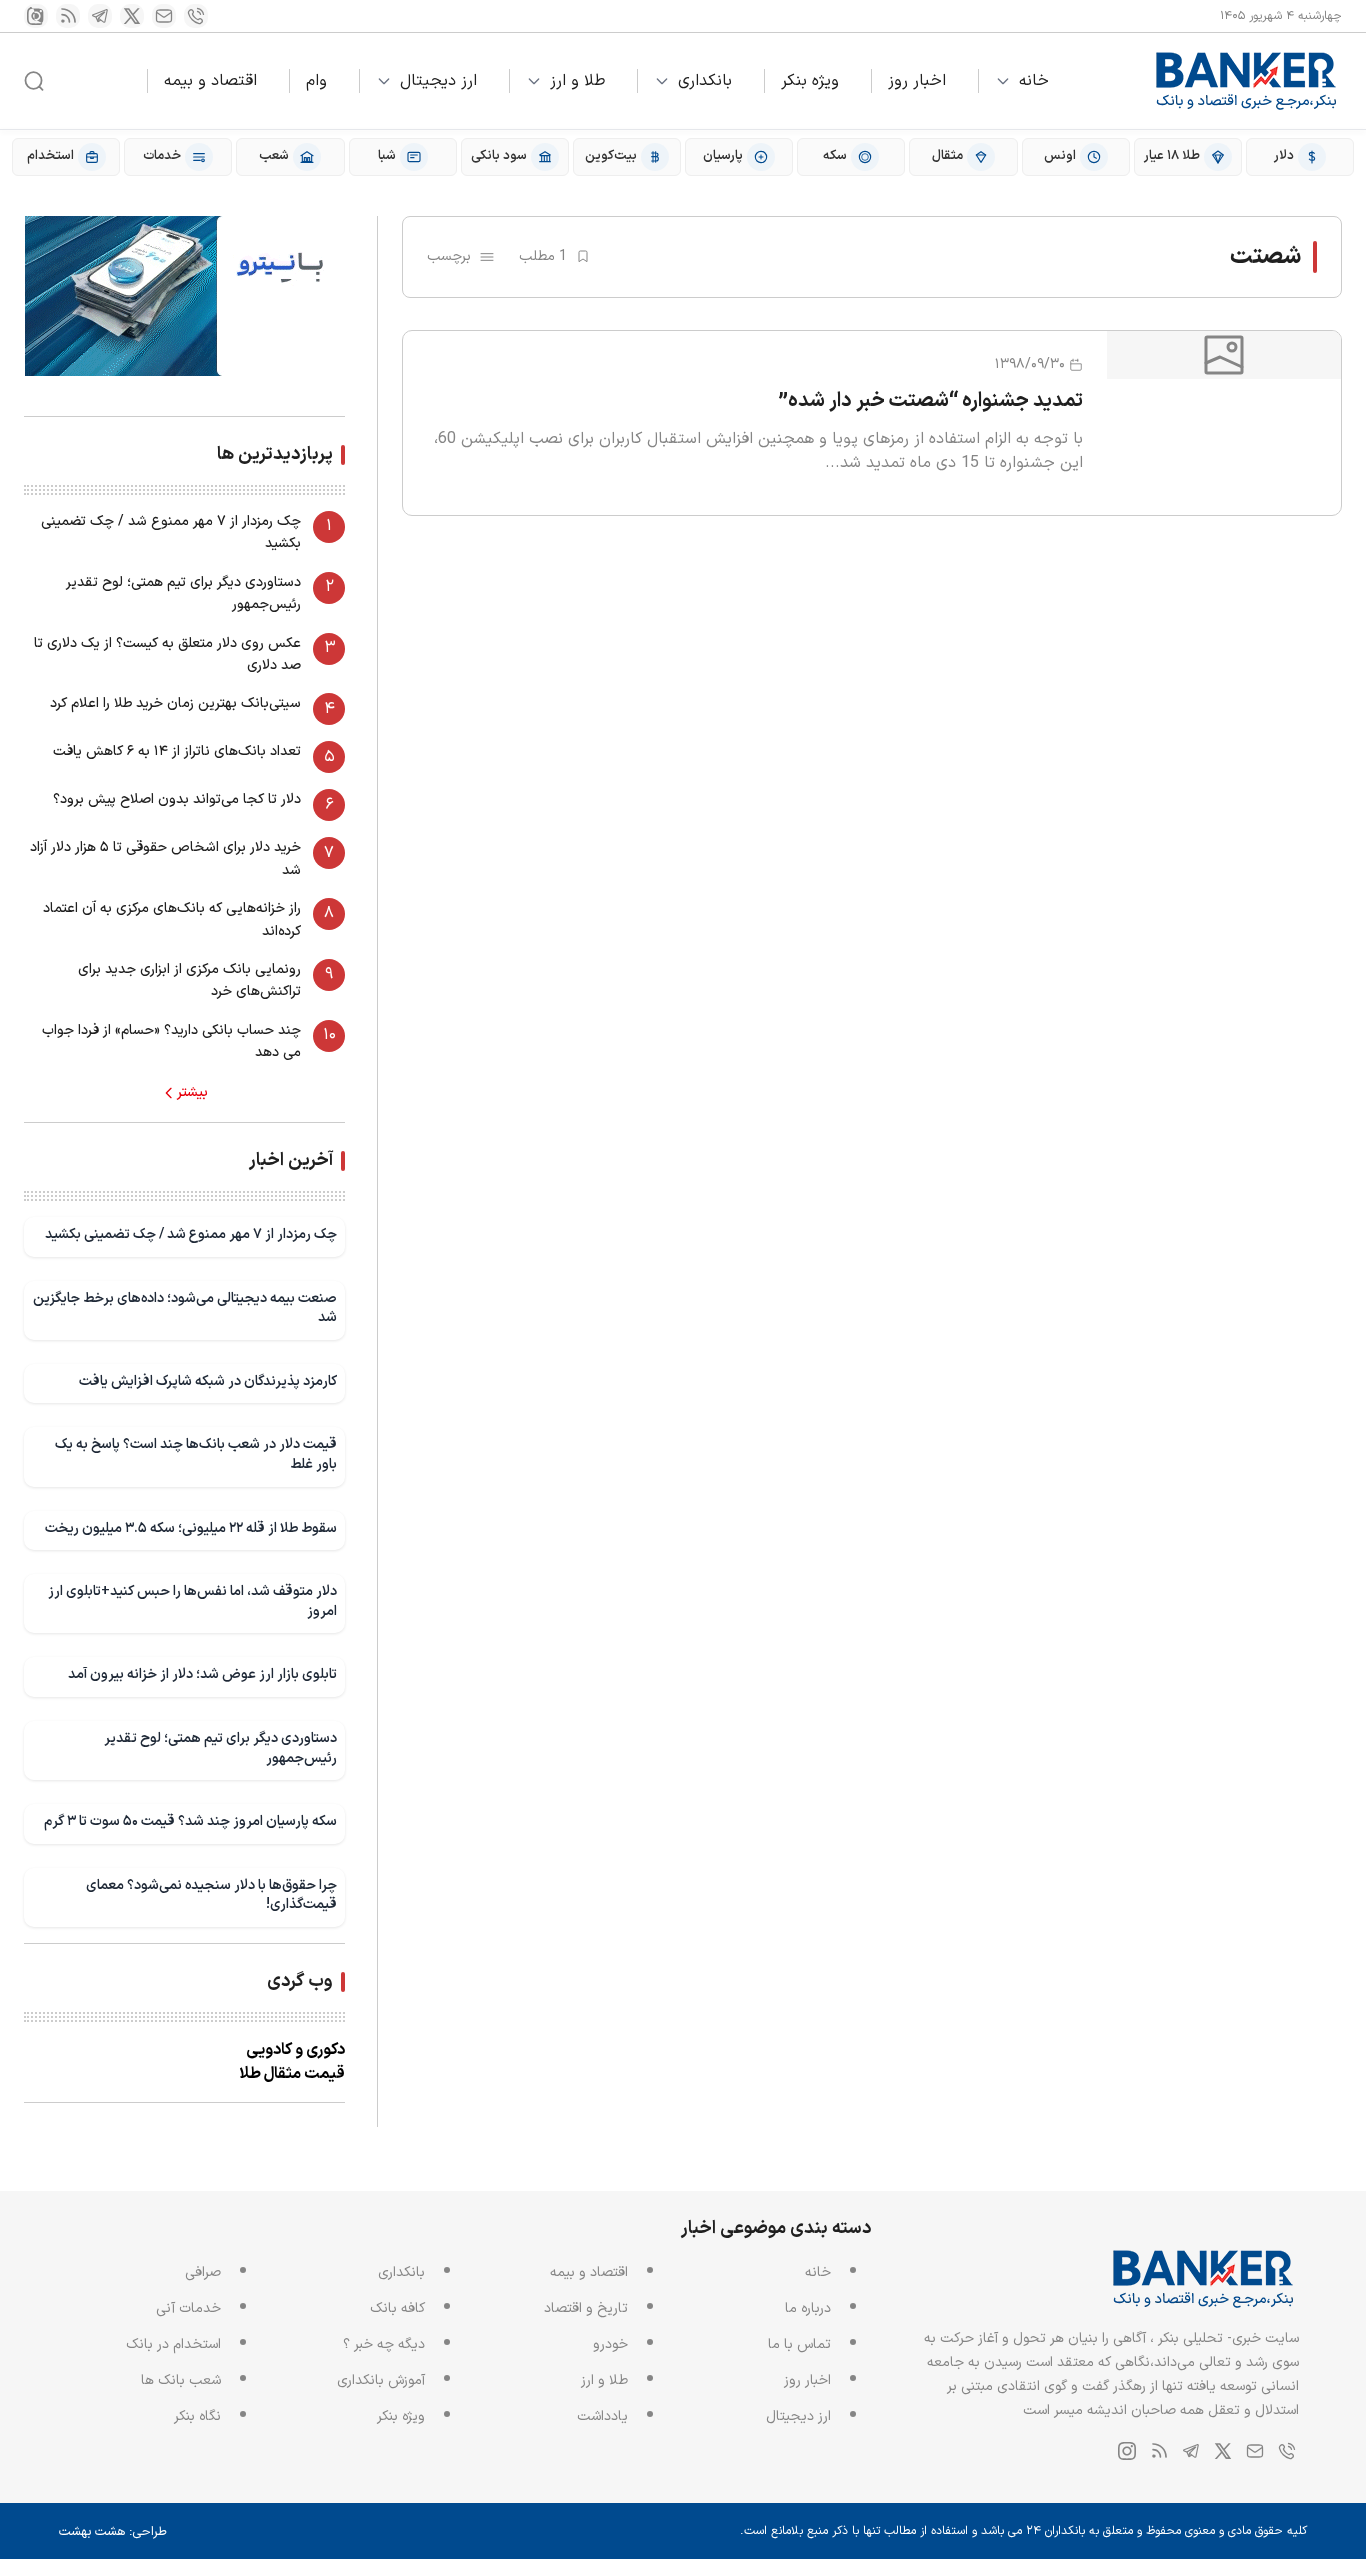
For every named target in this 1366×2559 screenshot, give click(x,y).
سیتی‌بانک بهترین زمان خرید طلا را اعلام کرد (175, 703)
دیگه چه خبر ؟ (384, 2344)
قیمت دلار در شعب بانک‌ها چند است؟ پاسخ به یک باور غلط (196, 1454)
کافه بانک (397, 2308)
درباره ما (808, 2308)
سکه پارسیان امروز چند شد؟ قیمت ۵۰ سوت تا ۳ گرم (190, 1821)
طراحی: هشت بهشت (113, 2532)
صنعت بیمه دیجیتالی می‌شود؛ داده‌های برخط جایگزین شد (185, 1308)
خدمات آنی (188, 2308)
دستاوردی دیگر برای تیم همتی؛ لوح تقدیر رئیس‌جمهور (183, 593)
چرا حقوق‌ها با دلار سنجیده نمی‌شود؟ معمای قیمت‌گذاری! (211, 1895)
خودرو (610, 2344)
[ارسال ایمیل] (164, 16)
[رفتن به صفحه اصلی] (1247, 81)
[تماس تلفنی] (196, 16)
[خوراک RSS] (68, 16)
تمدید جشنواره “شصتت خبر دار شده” (931, 401)
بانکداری (705, 81)
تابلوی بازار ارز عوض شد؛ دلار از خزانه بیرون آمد (202, 1674)
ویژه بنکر (810, 81)
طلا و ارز (577, 81)
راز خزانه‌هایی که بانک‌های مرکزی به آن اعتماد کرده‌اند (172, 919)
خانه (1034, 81)
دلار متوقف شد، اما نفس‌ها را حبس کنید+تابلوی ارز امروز (192, 1601)
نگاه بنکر (197, 2416)
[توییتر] (132, 16)
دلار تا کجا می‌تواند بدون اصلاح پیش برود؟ (177, 799)
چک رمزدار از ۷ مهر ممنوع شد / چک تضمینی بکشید (171, 532)
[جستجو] (34, 81)
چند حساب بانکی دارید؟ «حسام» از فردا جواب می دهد (171, 1041)
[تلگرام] (100, 16)
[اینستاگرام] (36, 16)
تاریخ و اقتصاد (586, 2308)
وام (316, 81)
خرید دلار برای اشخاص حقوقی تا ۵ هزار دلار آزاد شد (165, 858)
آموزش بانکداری (381, 2380)
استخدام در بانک (173, 2344)
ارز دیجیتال (438, 81)
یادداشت (602, 2416)
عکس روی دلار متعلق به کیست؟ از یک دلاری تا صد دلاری (167, 654)
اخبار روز (917, 81)
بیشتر (192, 1093)
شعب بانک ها (181, 2380)
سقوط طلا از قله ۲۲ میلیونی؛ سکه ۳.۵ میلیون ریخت (191, 1528)
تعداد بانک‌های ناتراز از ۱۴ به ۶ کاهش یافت (177, 751)
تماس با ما (799, 2344)
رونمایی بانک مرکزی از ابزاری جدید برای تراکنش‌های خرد (189, 980)
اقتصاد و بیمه (210, 81)
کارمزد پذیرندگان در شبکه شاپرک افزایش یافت (208, 1381)
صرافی (203, 2272)
